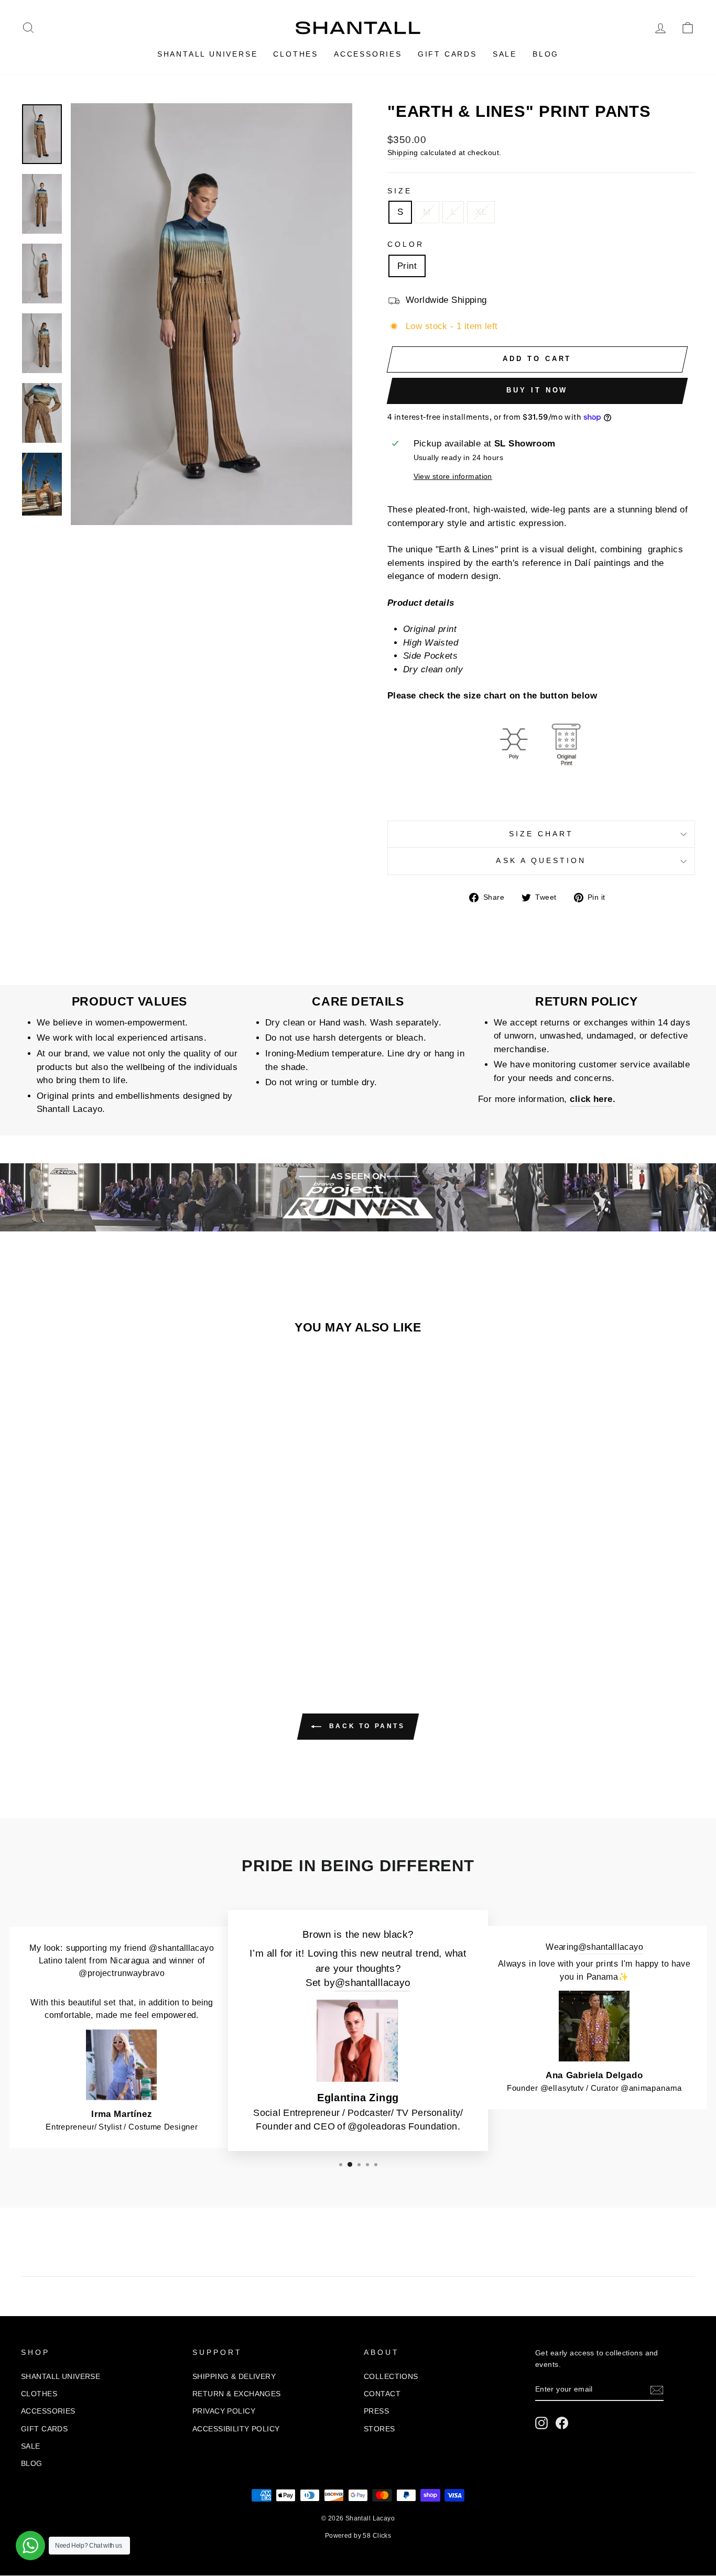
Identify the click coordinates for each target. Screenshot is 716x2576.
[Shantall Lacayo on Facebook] (562, 2423)
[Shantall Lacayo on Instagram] (541, 2423)
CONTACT (382, 2394)
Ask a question (541, 861)
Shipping (403, 152)
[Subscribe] (657, 2390)
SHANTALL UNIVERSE (208, 54)
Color (406, 244)
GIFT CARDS (447, 54)
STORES (379, 2429)
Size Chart (541, 834)
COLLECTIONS (391, 2376)
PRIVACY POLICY (224, 2411)
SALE (505, 54)
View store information (453, 477)
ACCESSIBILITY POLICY (236, 2429)
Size (400, 191)
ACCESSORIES (368, 54)
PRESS (376, 2411)
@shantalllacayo (372, 1983)
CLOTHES (296, 54)
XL (481, 212)
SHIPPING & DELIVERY (234, 2376)
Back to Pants (365, 1726)
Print (407, 266)
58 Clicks (377, 2536)
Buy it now (537, 390)
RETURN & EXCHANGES (237, 2394)
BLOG (546, 54)
